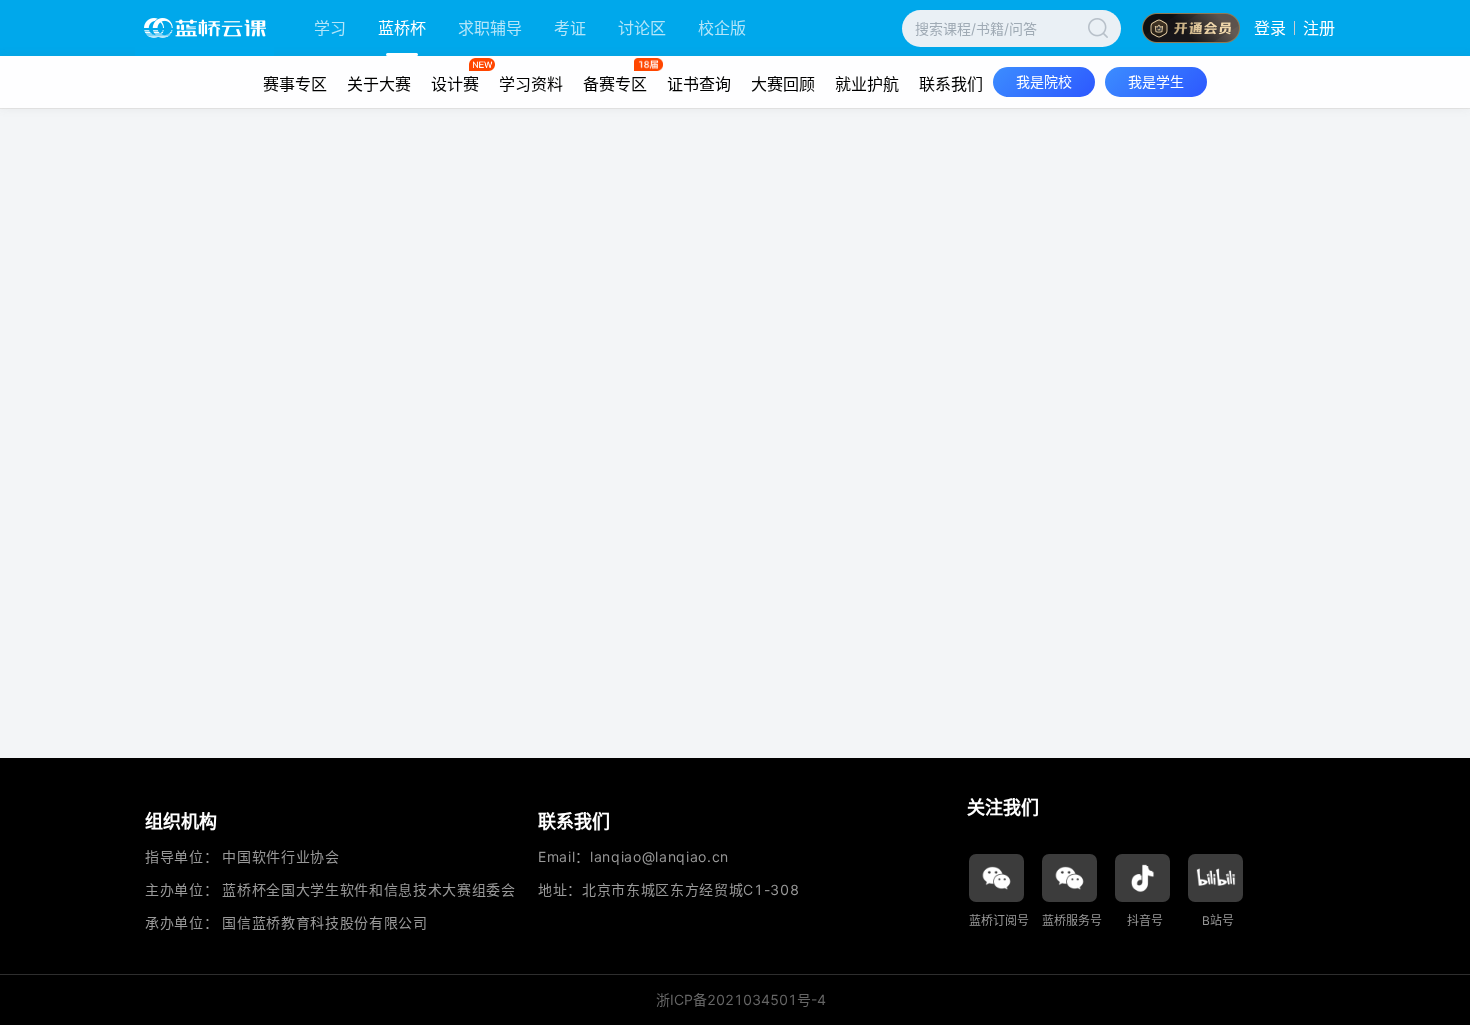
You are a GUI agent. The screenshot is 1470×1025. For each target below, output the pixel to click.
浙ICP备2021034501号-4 (741, 999)
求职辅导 (490, 28)
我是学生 (1156, 81)
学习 (330, 28)
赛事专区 (295, 84)
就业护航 (867, 84)
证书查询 (699, 84)
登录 (1270, 28)
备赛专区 (615, 84)
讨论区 (642, 28)
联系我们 (951, 84)
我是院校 (1044, 81)
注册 (1319, 28)
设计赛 (455, 84)
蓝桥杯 (402, 28)
